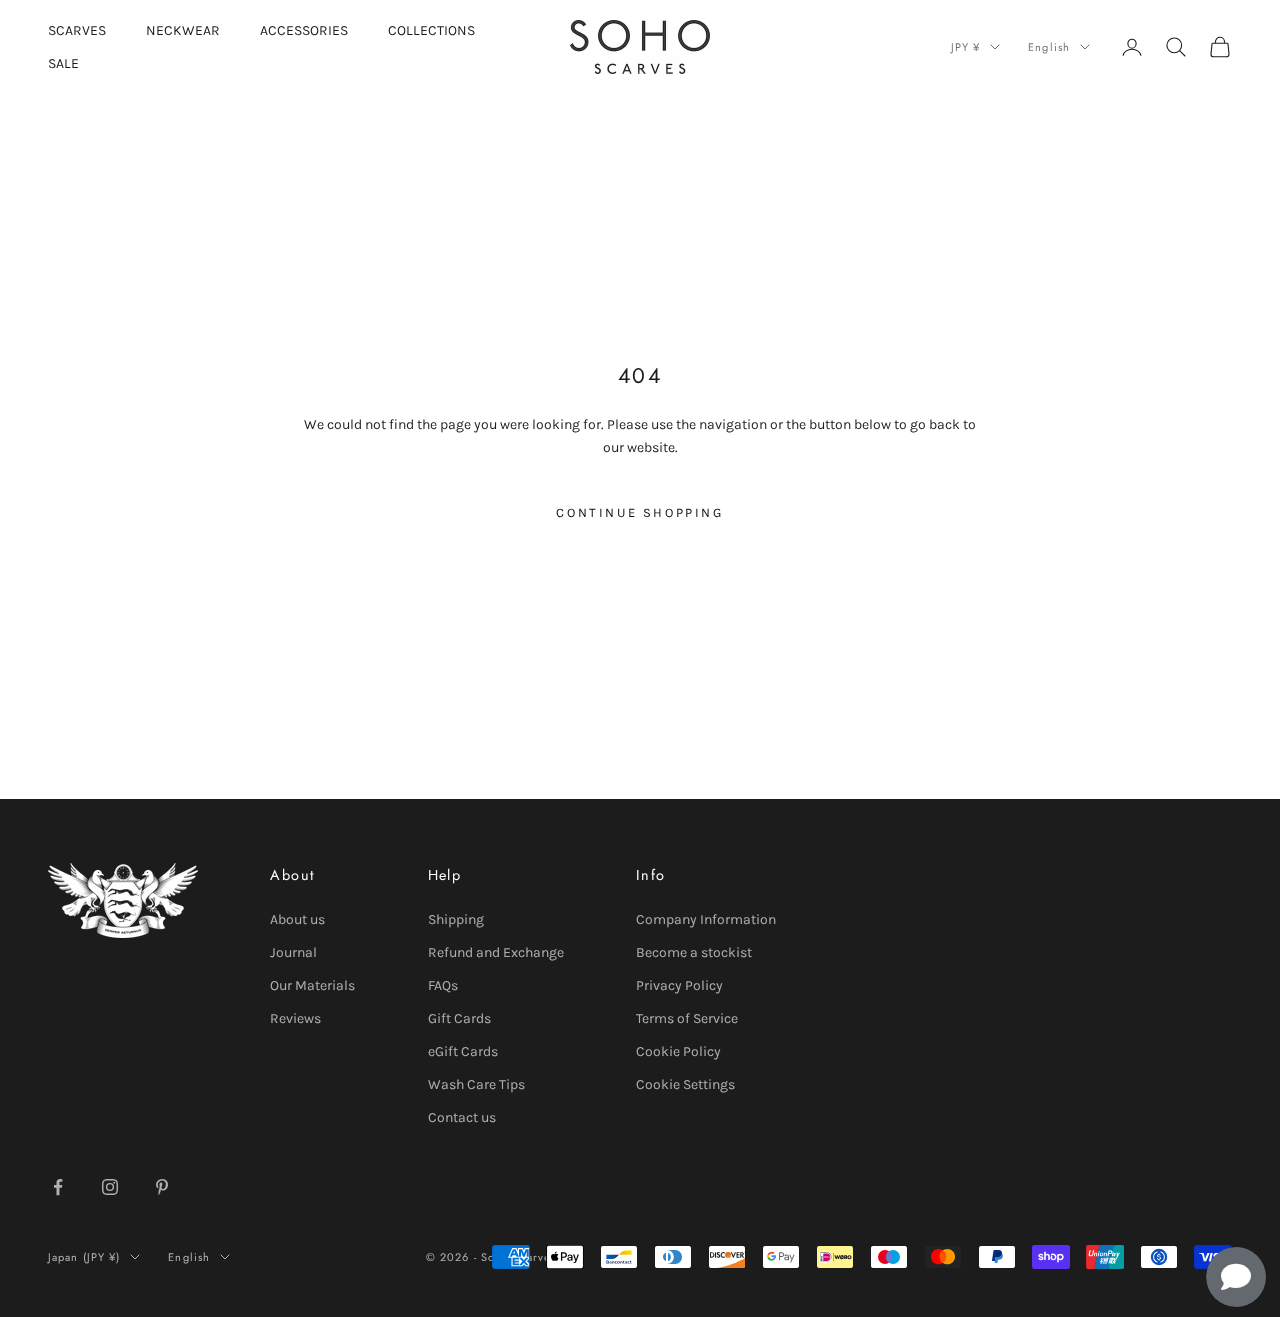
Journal (293, 952)
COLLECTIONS (431, 30)
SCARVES (77, 30)
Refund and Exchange (496, 952)
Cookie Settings (685, 1084)
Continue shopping (639, 512)
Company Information (706, 919)
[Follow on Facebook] (58, 1187)
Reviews (295, 1018)
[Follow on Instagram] (110, 1187)
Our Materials (312, 985)
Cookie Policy (678, 1051)
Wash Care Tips (476, 1084)
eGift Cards (463, 1051)
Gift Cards (459, 1018)
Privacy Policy (679, 985)
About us (297, 919)
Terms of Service (687, 1018)
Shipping (456, 919)
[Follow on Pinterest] (162, 1187)
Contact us (462, 1117)
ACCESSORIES (304, 30)
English (1049, 47)
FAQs (443, 985)
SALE (63, 63)
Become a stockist (694, 952)
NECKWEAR (183, 30)
